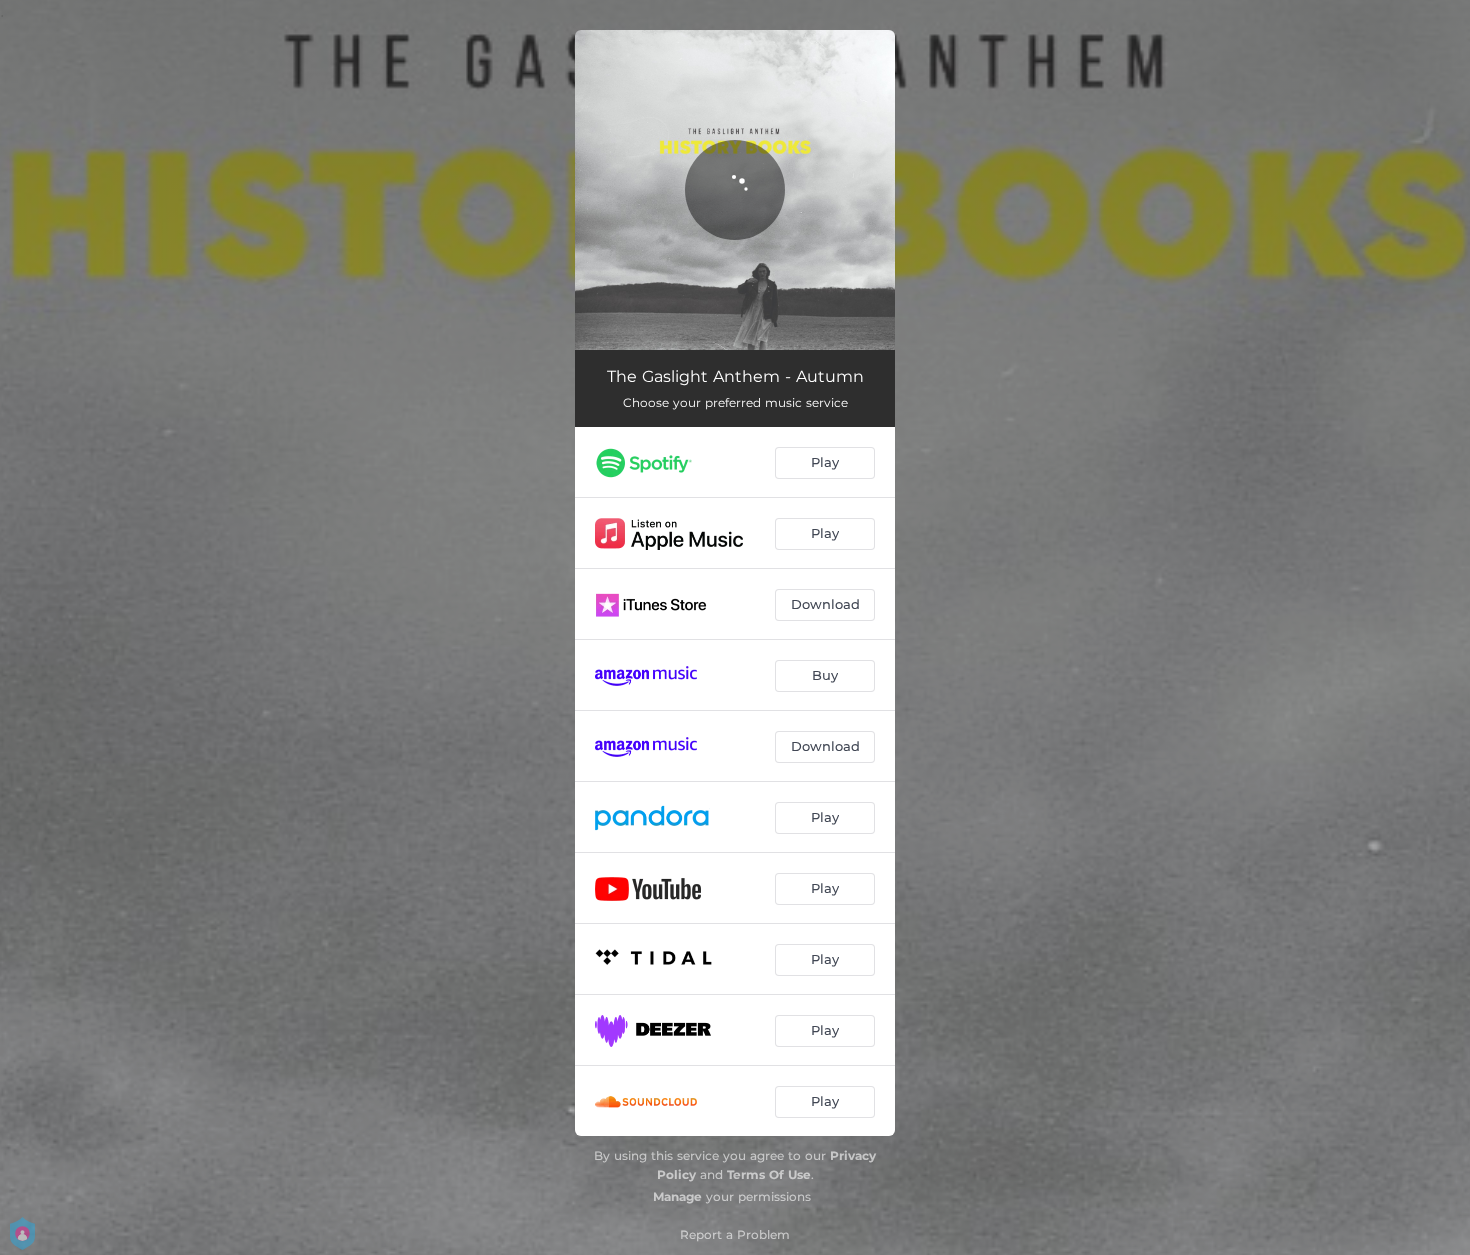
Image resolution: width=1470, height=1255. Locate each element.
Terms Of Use (769, 1174)
